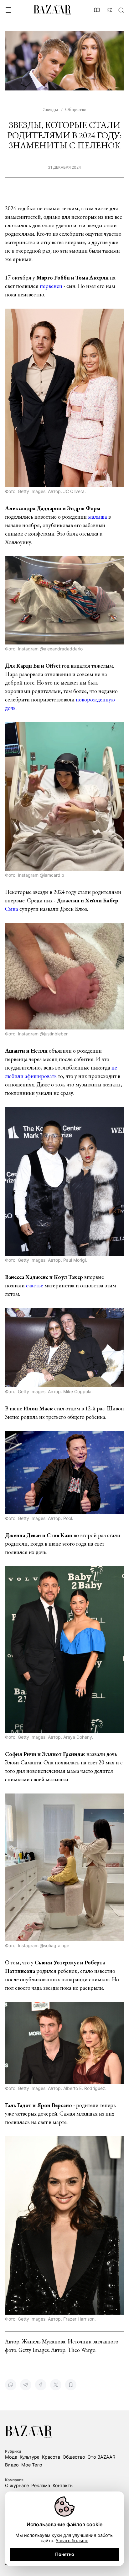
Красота (51, 2457)
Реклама (41, 2485)
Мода (11, 2457)
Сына (12, 909)
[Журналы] (97, 10)
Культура (30, 2457)
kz (109, 10)
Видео (12, 2465)
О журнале (17, 2485)
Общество (74, 2457)
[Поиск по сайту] (121, 10)
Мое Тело (32, 2465)
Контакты (63, 2485)
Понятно (65, 2554)
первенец (51, 286)
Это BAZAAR (101, 2457)
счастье (35, 1285)
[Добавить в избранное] (71, 2385)
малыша (98, 517)
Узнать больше (72, 2540)
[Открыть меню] (8, 10)
